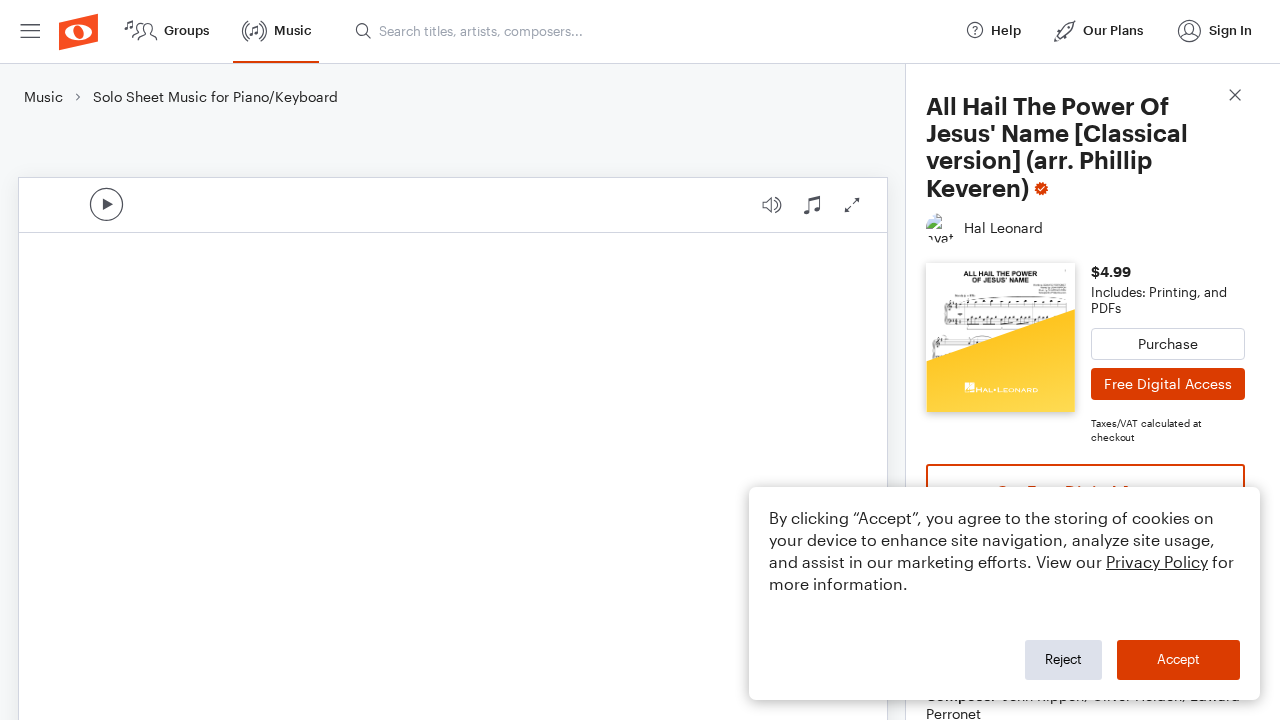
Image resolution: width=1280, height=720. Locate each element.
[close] (1235, 97)
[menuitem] (30, 31)
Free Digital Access (1168, 383)
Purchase (1168, 343)
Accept (1178, 659)
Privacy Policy (1157, 561)
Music (43, 96)
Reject (1063, 659)
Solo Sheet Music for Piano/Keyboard (215, 96)
